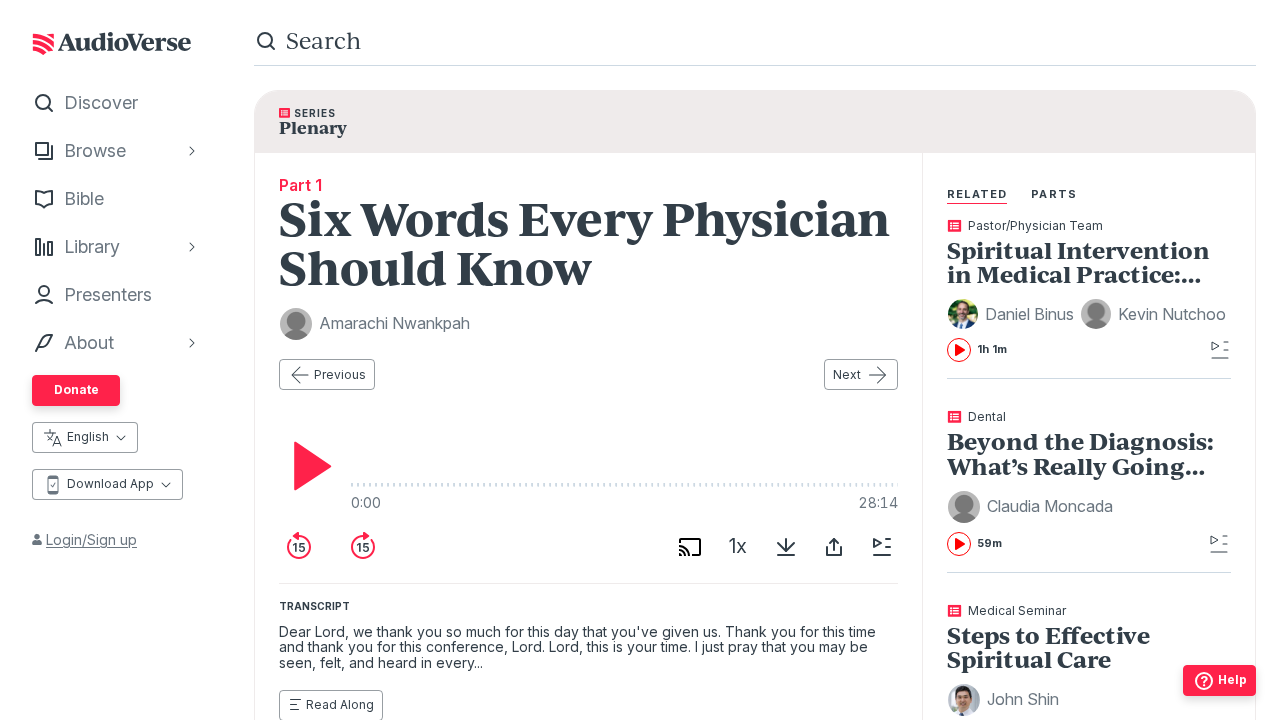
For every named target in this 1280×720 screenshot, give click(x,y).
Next (847, 374)
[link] (1089, 291)
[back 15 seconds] (299, 547)
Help (1232, 679)
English (88, 436)
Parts (1054, 194)
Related (977, 194)
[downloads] (786, 547)
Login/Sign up (91, 539)
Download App (110, 483)
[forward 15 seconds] (363, 547)
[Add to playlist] (882, 547)
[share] (834, 547)
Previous (340, 374)
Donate (76, 389)
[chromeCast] (690, 547)
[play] (307, 466)
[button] (1013, 314)
